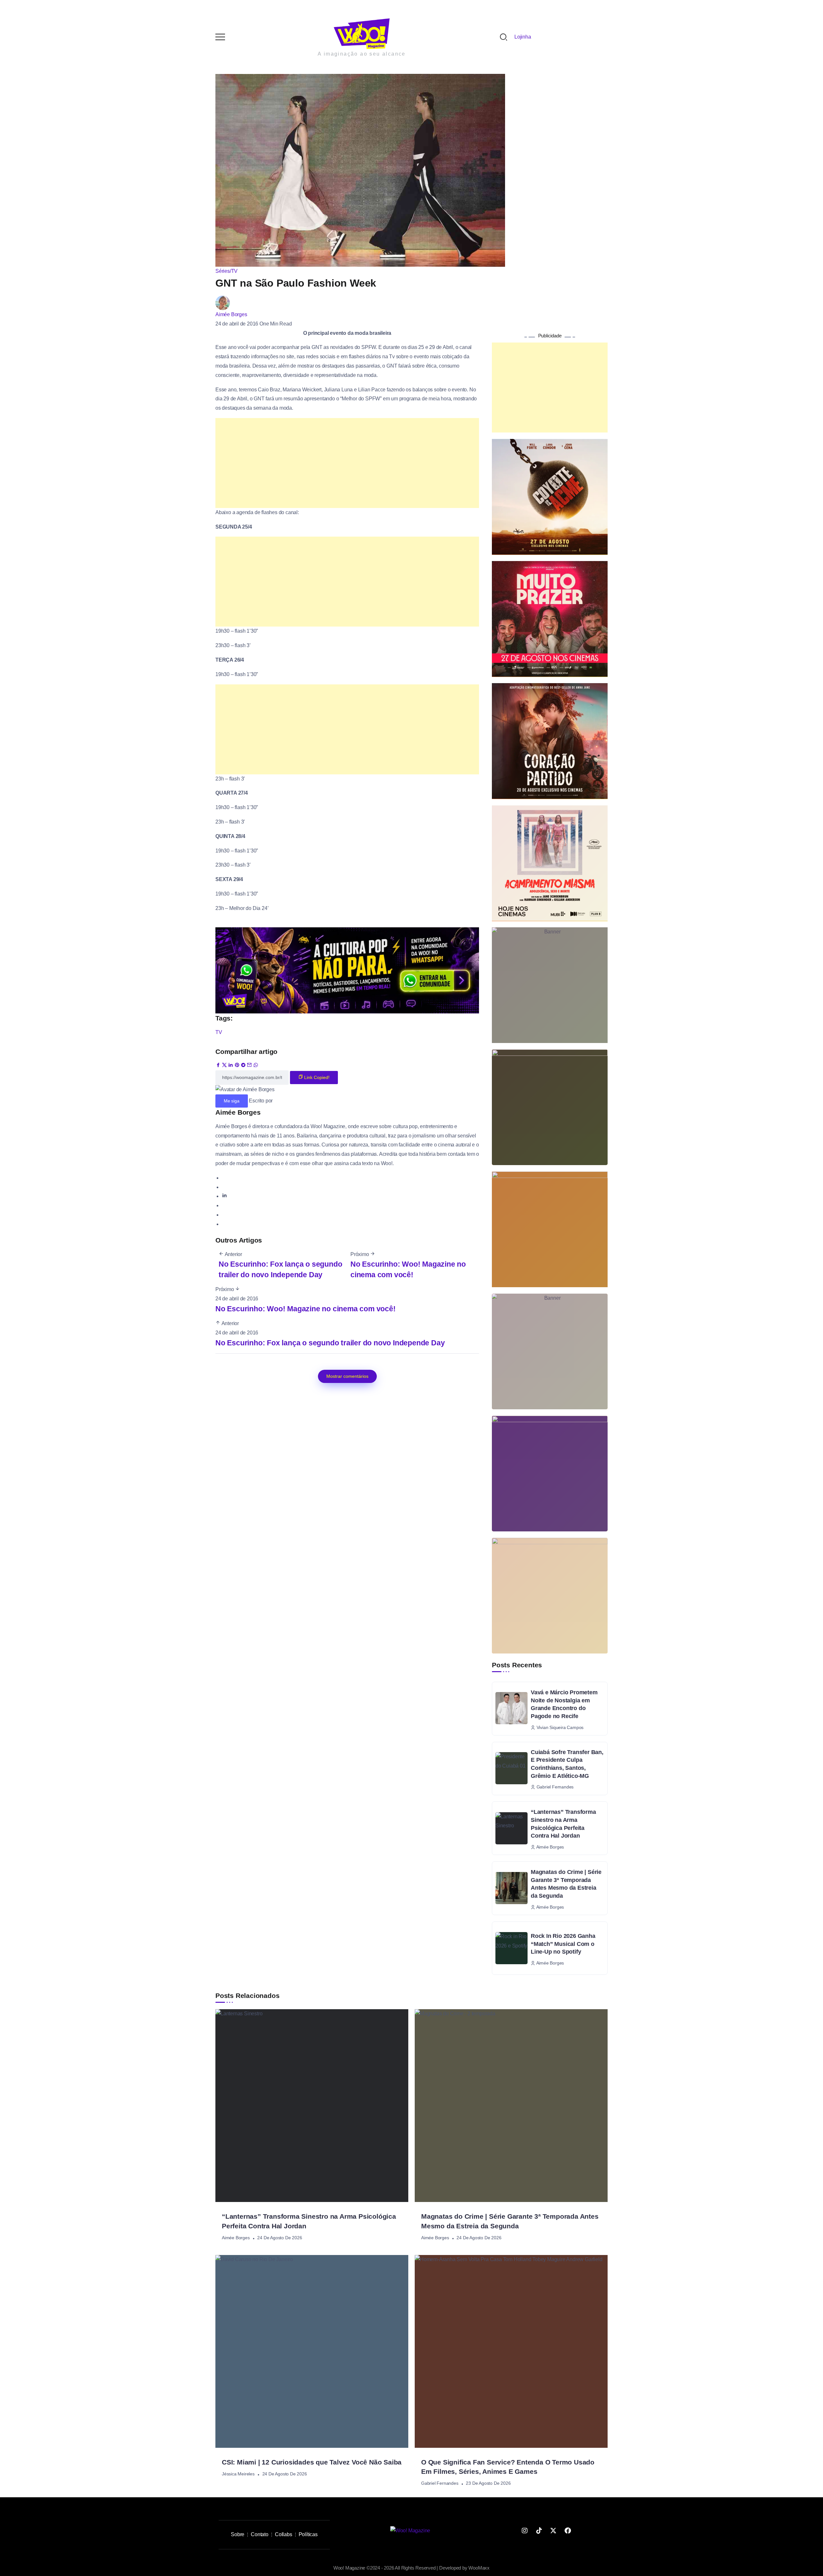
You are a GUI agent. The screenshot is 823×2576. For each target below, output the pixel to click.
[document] (411, 2459)
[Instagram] (525, 2375)
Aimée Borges (231, 158)
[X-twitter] (553, 2375)
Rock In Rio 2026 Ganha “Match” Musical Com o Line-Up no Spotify (563, 1788)
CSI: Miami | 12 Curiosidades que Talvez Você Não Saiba (312, 2306)
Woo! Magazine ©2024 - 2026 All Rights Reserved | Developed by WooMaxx (411, 2412)
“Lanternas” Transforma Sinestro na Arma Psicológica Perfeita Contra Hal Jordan (563, 1668)
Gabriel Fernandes (440, 2327)
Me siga (232, 945)
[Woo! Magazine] (410, 2374)
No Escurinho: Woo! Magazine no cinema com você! (306, 1153)
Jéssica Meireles (238, 2318)
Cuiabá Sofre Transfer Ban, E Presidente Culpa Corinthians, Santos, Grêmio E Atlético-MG (567, 1608)
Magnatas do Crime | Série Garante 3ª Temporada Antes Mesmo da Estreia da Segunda (566, 1728)
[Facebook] (568, 2375)
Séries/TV (226, 115)
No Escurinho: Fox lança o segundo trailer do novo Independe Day (330, 1187)
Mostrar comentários (347, 1220)
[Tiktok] (539, 2375)
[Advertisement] (347, 307)
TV (219, 876)
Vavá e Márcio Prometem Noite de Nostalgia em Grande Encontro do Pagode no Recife (564, 1548)
